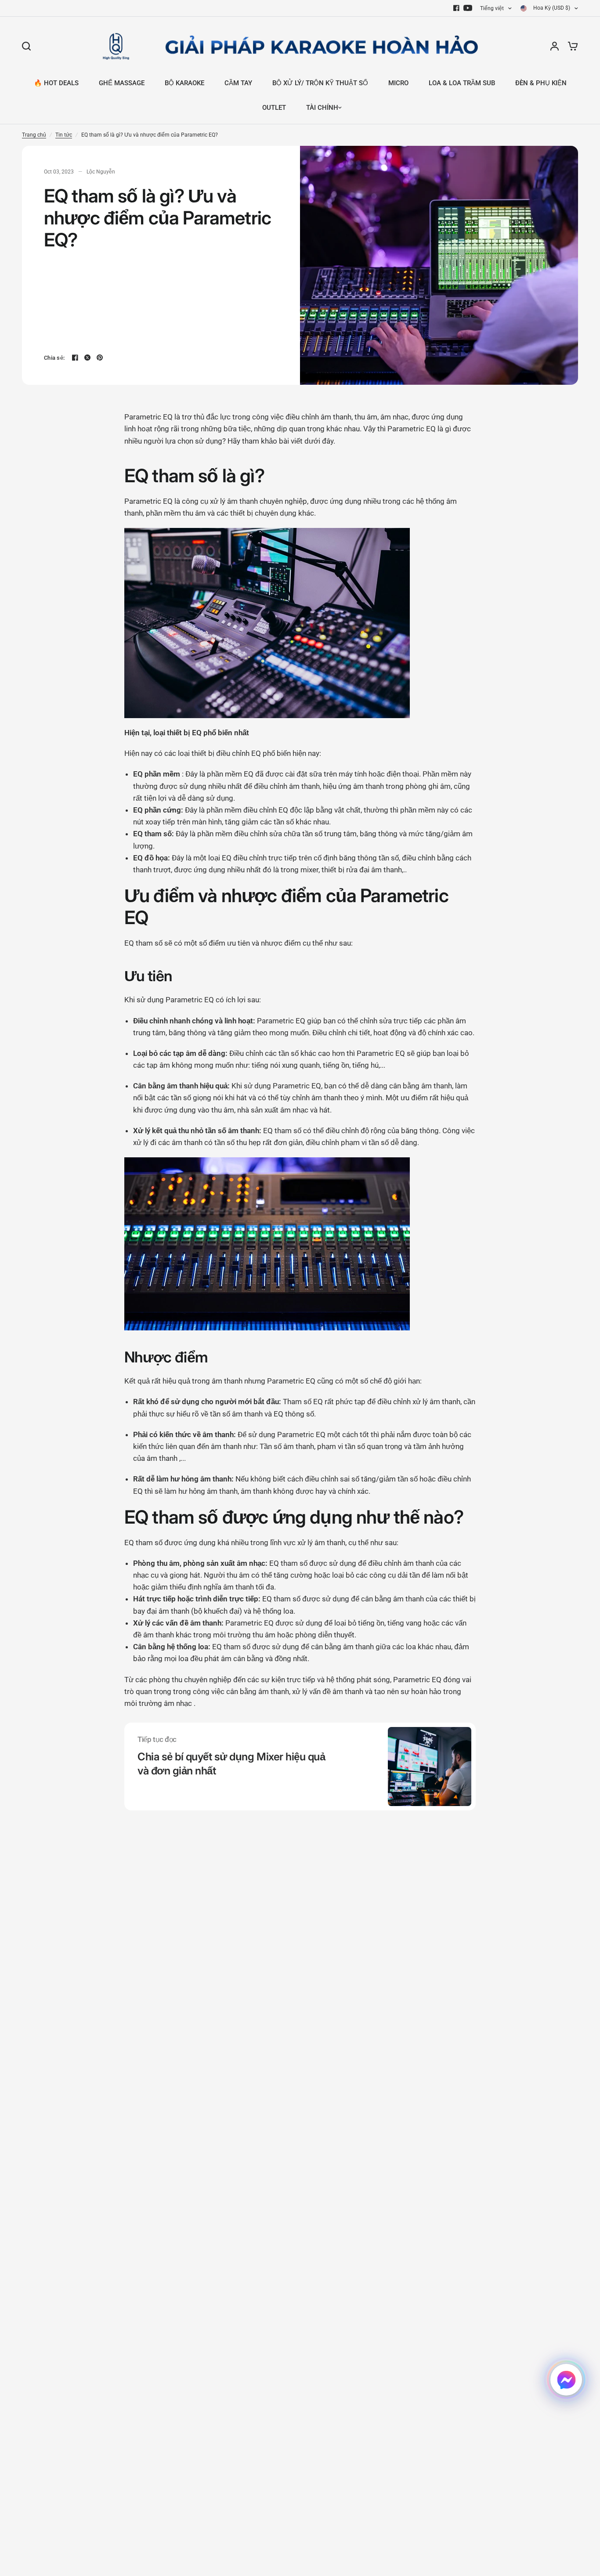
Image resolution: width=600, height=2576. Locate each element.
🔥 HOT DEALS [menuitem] (56, 83)
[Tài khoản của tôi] (555, 46)
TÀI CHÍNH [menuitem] (322, 108)
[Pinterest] (100, 358)
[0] (571, 46)
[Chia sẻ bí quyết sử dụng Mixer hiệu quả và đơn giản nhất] (430, 1767)
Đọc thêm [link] (152, 1794)
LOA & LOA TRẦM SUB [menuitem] (462, 83)
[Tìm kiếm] (29, 46)
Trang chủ (34, 135)
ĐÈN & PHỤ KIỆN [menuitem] (541, 83)
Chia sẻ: (54, 358)
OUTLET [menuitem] (274, 108)
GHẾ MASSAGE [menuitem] (122, 83)
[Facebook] (456, 8)
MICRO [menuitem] (398, 83)
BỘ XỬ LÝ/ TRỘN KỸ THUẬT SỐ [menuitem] (320, 83)
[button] (566, 2380)
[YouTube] (468, 8)
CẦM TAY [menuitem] (238, 83)
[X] (87, 358)
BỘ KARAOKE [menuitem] (184, 83)
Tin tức (64, 135)
